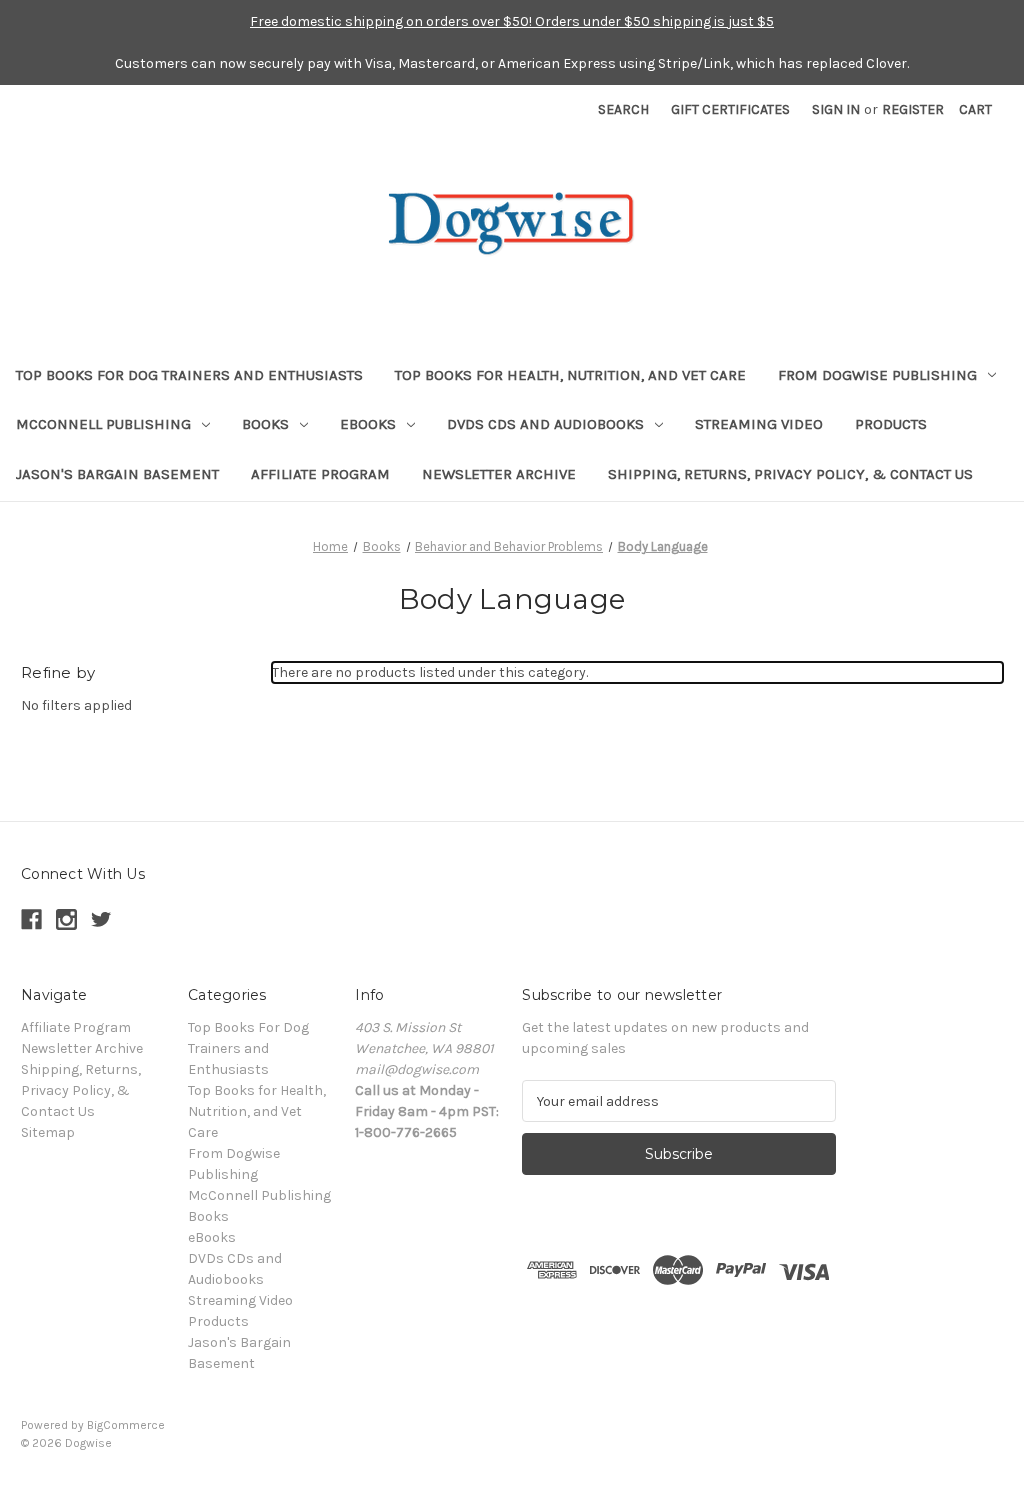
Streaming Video (759, 424)
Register (913, 109)
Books (265, 424)
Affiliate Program (320, 474)
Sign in (836, 109)
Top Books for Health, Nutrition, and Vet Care (570, 375)
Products (891, 424)
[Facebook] (31, 919)
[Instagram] (66, 919)
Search (623, 109)
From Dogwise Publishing (877, 375)
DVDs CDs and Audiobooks (545, 424)
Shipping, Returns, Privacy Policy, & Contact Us (790, 474)
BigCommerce (126, 1425)
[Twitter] (101, 919)
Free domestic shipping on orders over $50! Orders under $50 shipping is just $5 (512, 21)
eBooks (368, 424)
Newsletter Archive (499, 474)
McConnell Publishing (103, 424)
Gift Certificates (730, 109)
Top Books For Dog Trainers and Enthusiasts (189, 375)
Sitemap (48, 1132)
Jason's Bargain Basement (117, 474)
